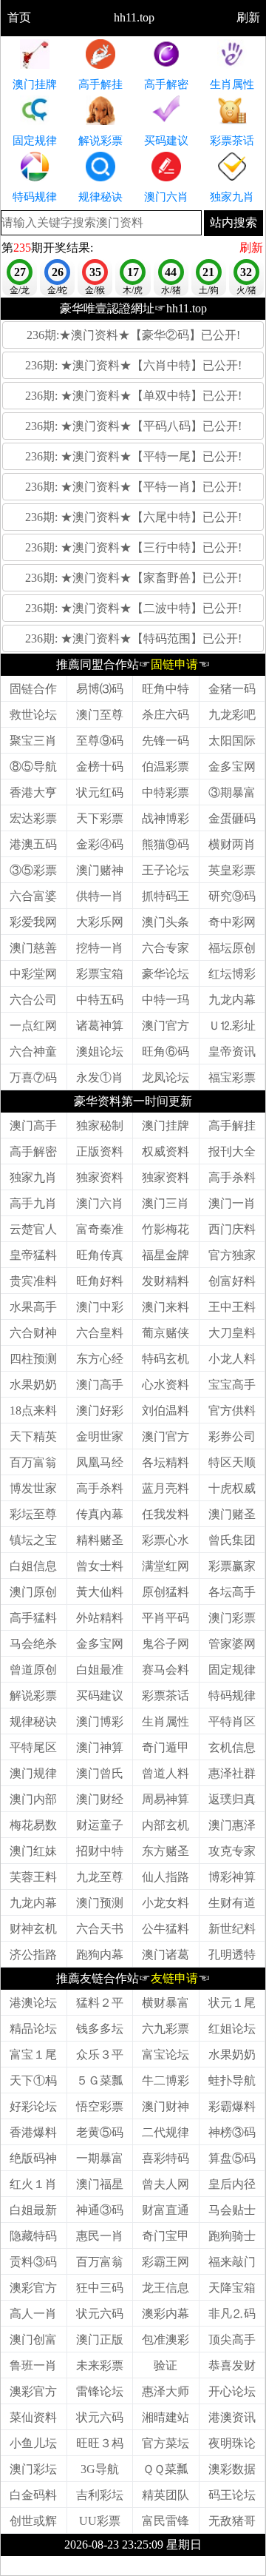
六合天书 (100, 1929)
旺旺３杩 (100, 2443)
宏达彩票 (33, 818)
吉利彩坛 (100, 2495)
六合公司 (33, 1000)
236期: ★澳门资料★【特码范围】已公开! (133, 638)
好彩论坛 (33, 2106)
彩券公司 (232, 1436)
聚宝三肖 (33, 741)
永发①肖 (100, 1077)
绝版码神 (33, 2158)
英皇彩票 (232, 870)
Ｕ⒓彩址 (232, 1026)
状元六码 (100, 2314)
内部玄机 (166, 1825)
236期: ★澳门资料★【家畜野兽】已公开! (133, 578)
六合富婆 (33, 896)
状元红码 (100, 792)
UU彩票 (100, 2521)
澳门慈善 (33, 948)
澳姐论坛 (100, 1051)
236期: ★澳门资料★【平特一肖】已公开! (133, 487)
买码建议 (100, 1695)
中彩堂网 (33, 974)
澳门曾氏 (100, 1773)
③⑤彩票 (33, 870)
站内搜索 (233, 222)
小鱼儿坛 (33, 2443)
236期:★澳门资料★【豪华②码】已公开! (133, 335)
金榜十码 (100, 767)
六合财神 (33, 1333)
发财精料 (166, 1281)
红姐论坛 (232, 2029)
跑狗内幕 (100, 1955)
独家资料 (100, 1177)
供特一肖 (100, 896)
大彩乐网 (100, 922)
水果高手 (33, 1307)
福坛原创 (232, 948)
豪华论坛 (166, 974)
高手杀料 (232, 1177)
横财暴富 (166, 2003)
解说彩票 (33, 1695)
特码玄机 (166, 1359)
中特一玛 (166, 1000)
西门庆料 (232, 1229)
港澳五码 (33, 844)
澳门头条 (166, 922)
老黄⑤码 (100, 2132)
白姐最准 (100, 1670)
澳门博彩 (100, 1721)
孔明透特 (232, 1955)
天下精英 (33, 1436)
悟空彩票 (100, 2106)
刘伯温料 (166, 1411)
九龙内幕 (232, 1000)
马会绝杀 (33, 1644)
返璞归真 (232, 1799)
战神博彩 (166, 818)
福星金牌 (166, 1255)
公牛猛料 (166, 1929)
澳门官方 (166, 1026)
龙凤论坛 (166, 1077)
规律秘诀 (33, 1721)
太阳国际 (232, 741)
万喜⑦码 (33, 1077)
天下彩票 (100, 818)
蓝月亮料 (166, 1488)
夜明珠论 (232, 2443)
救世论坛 (33, 715)
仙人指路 (166, 1877)
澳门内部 (33, 1799)
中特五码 (100, 1000)
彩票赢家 (232, 1566)
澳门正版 (100, 2339)
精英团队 (166, 2495)
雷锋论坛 (100, 2391)
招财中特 (100, 1851)
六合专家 (166, 948)
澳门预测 (100, 1903)
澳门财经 (100, 1799)
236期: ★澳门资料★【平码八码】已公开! (133, 426)
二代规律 (166, 2132)
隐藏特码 (33, 2236)
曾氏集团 (232, 1540)
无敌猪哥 (232, 2521)
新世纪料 (232, 1929)
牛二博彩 (166, 2080)
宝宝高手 (232, 1385)
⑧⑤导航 (33, 767)
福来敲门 (232, 2262)
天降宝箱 (232, 2288)
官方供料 (232, 1411)
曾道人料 (166, 1773)
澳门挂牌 (166, 1126)
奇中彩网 (232, 922)
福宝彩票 (232, 1077)
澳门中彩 (100, 1307)
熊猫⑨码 (166, 844)
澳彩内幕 (166, 2314)
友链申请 (174, 1978)
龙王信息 (166, 2288)
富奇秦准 (100, 1229)
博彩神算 (232, 1877)
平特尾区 (33, 1747)
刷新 (248, 17)
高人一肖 (33, 2314)
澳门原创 (33, 1592)
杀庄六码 (166, 715)
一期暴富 (100, 2158)
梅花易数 (33, 1825)
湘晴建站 (166, 2417)
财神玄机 (33, 1929)
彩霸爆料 (232, 2106)
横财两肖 (232, 844)
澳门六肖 (100, 1203)
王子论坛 (166, 870)
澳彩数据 (232, 2469)
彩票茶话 (166, 1695)
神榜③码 (232, 2132)
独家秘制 (100, 1126)
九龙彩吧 (232, 715)
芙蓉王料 (33, 1877)
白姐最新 (33, 2210)
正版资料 (100, 1151)
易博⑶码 (100, 689)
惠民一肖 (100, 2236)
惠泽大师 (166, 2391)
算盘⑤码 (232, 2158)
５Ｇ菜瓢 (100, 2080)
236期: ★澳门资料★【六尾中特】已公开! (133, 517)
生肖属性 (166, 1721)
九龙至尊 (100, 1877)
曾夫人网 (166, 2184)
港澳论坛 (33, 2003)
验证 (166, 2365)
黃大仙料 (100, 1592)
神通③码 (100, 2210)
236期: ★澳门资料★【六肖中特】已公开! (133, 365)
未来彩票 (100, 2365)
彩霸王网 (166, 2262)
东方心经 (100, 1359)
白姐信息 (33, 1566)
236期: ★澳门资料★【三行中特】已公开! (133, 547)
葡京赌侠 (166, 1333)
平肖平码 (166, 1618)
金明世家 (100, 1436)
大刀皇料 (232, 1333)
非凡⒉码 (232, 2314)
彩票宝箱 (100, 974)
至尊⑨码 (100, 741)
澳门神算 (100, 1747)
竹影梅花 (166, 1229)
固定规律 (232, 1670)
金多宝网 (232, 767)
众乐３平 (100, 2055)
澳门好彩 (100, 1411)
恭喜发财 (232, 2365)
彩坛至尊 (33, 1514)
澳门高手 (33, 1126)
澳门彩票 (232, 1618)
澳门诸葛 (166, 1955)
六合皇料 (100, 1333)
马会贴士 (232, 2210)
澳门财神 (166, 2106)
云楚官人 (33, 1229)
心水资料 (166, 1385)
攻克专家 (232, 1851)
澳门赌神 (100, 870)
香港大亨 (33, 792)
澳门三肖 (166, 1203)
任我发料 (166, 1514)
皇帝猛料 (33, 1255)
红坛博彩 (232, 974)
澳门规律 (33, 1773)
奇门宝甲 (166, 2236)
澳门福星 (100, 2184)
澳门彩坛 (33, 2469)
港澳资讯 (232, 2417)
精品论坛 (33, 2029)
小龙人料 (232, 1359)
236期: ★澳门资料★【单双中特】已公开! (133, 396)
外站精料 (100, 1618)
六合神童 (33, 1051)
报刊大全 (232, 1151)
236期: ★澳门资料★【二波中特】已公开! (133, 608)
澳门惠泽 (232, 1825)
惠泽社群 (232, 1773)
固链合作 (33, 689)
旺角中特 (166, 689)
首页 (19, 17)
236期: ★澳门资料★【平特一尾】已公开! (133, 456)
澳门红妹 (33, 1851)
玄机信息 (232, 1747)
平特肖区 (232, 1721)
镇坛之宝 (33, 1540)
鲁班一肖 (33, 2365)
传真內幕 (100, 1514)
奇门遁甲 (166, 1747)
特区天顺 (232, 1462)
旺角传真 (100, 1255)
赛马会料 (166, 1670)
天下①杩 (33, 2080)
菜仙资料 (33, 2417)
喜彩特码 (166, 2158)
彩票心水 (166, 1540)
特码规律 (232, 1695)
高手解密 (33, 1151)
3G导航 (100, 2469)
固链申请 (174, 664)
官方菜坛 (166, 2443)
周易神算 (166, 1799)
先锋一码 (166, 741)
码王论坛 (232, 2495)
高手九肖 (33, 1203)
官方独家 (232, 1255)
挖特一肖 (100, 948)
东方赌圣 (166, 1851)
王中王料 (232, 1307)
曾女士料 (100, 1566)
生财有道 (232, 1903)
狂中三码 (100, 2288)
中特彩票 (166, 792)
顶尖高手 (232, 2339)
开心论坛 (232, 2391)
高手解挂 (232, 1126)
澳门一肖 (232, 1203)
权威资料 (166, 1151)
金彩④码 (100, 844)
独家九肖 (33, 1177)
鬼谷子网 (166, 1644)
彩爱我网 (33, 922)
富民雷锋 (166, 2521)
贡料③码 (33, 2262)
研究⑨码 (232, 896)
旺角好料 (100, 1281)
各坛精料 (166, 1462)
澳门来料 (166, 1307)
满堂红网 (166, 1566)
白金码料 (33, 2495)
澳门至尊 (100, 715)
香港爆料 (33, 2132)
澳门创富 (33, 2339)
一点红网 (33, 1026)
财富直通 (166, 2210)
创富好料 (232, 1281)
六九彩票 (166, 2029)
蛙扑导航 (232, 2080)
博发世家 (33, 1488)
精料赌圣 (100, 1540)
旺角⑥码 (166, 1051)
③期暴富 (232, 792)
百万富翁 (33, 1462)
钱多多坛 (100, 2029)
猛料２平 (100, 2003)
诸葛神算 (100, 1026)
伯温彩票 (166, 767)
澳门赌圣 (232, 1514)
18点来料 (33, 1411)
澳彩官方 (33, 2288)
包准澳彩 (166, 2339)
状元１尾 (232, 2003)
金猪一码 (232, 689)
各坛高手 (232, 1592)
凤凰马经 (100, 1462)
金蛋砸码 (232, 818)
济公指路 (33, 1955)
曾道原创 (33, 1670)
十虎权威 (232, 1488)
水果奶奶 (33, 1385)
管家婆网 (232, 1644)
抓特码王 (166, 896)
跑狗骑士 (232, 2236)
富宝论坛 (166, 2055)
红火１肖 (33, 2184)
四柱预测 (33, 1359)
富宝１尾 (33, 2055)
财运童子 (100, 1825)
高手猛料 (33, 1618)
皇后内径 (232, 2184)
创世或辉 (33, 2521)
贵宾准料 (33, 1281)
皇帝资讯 (232, 1051)
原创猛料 (166, 1592)
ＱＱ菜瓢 (166, 2469)
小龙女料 (166, 1903)
